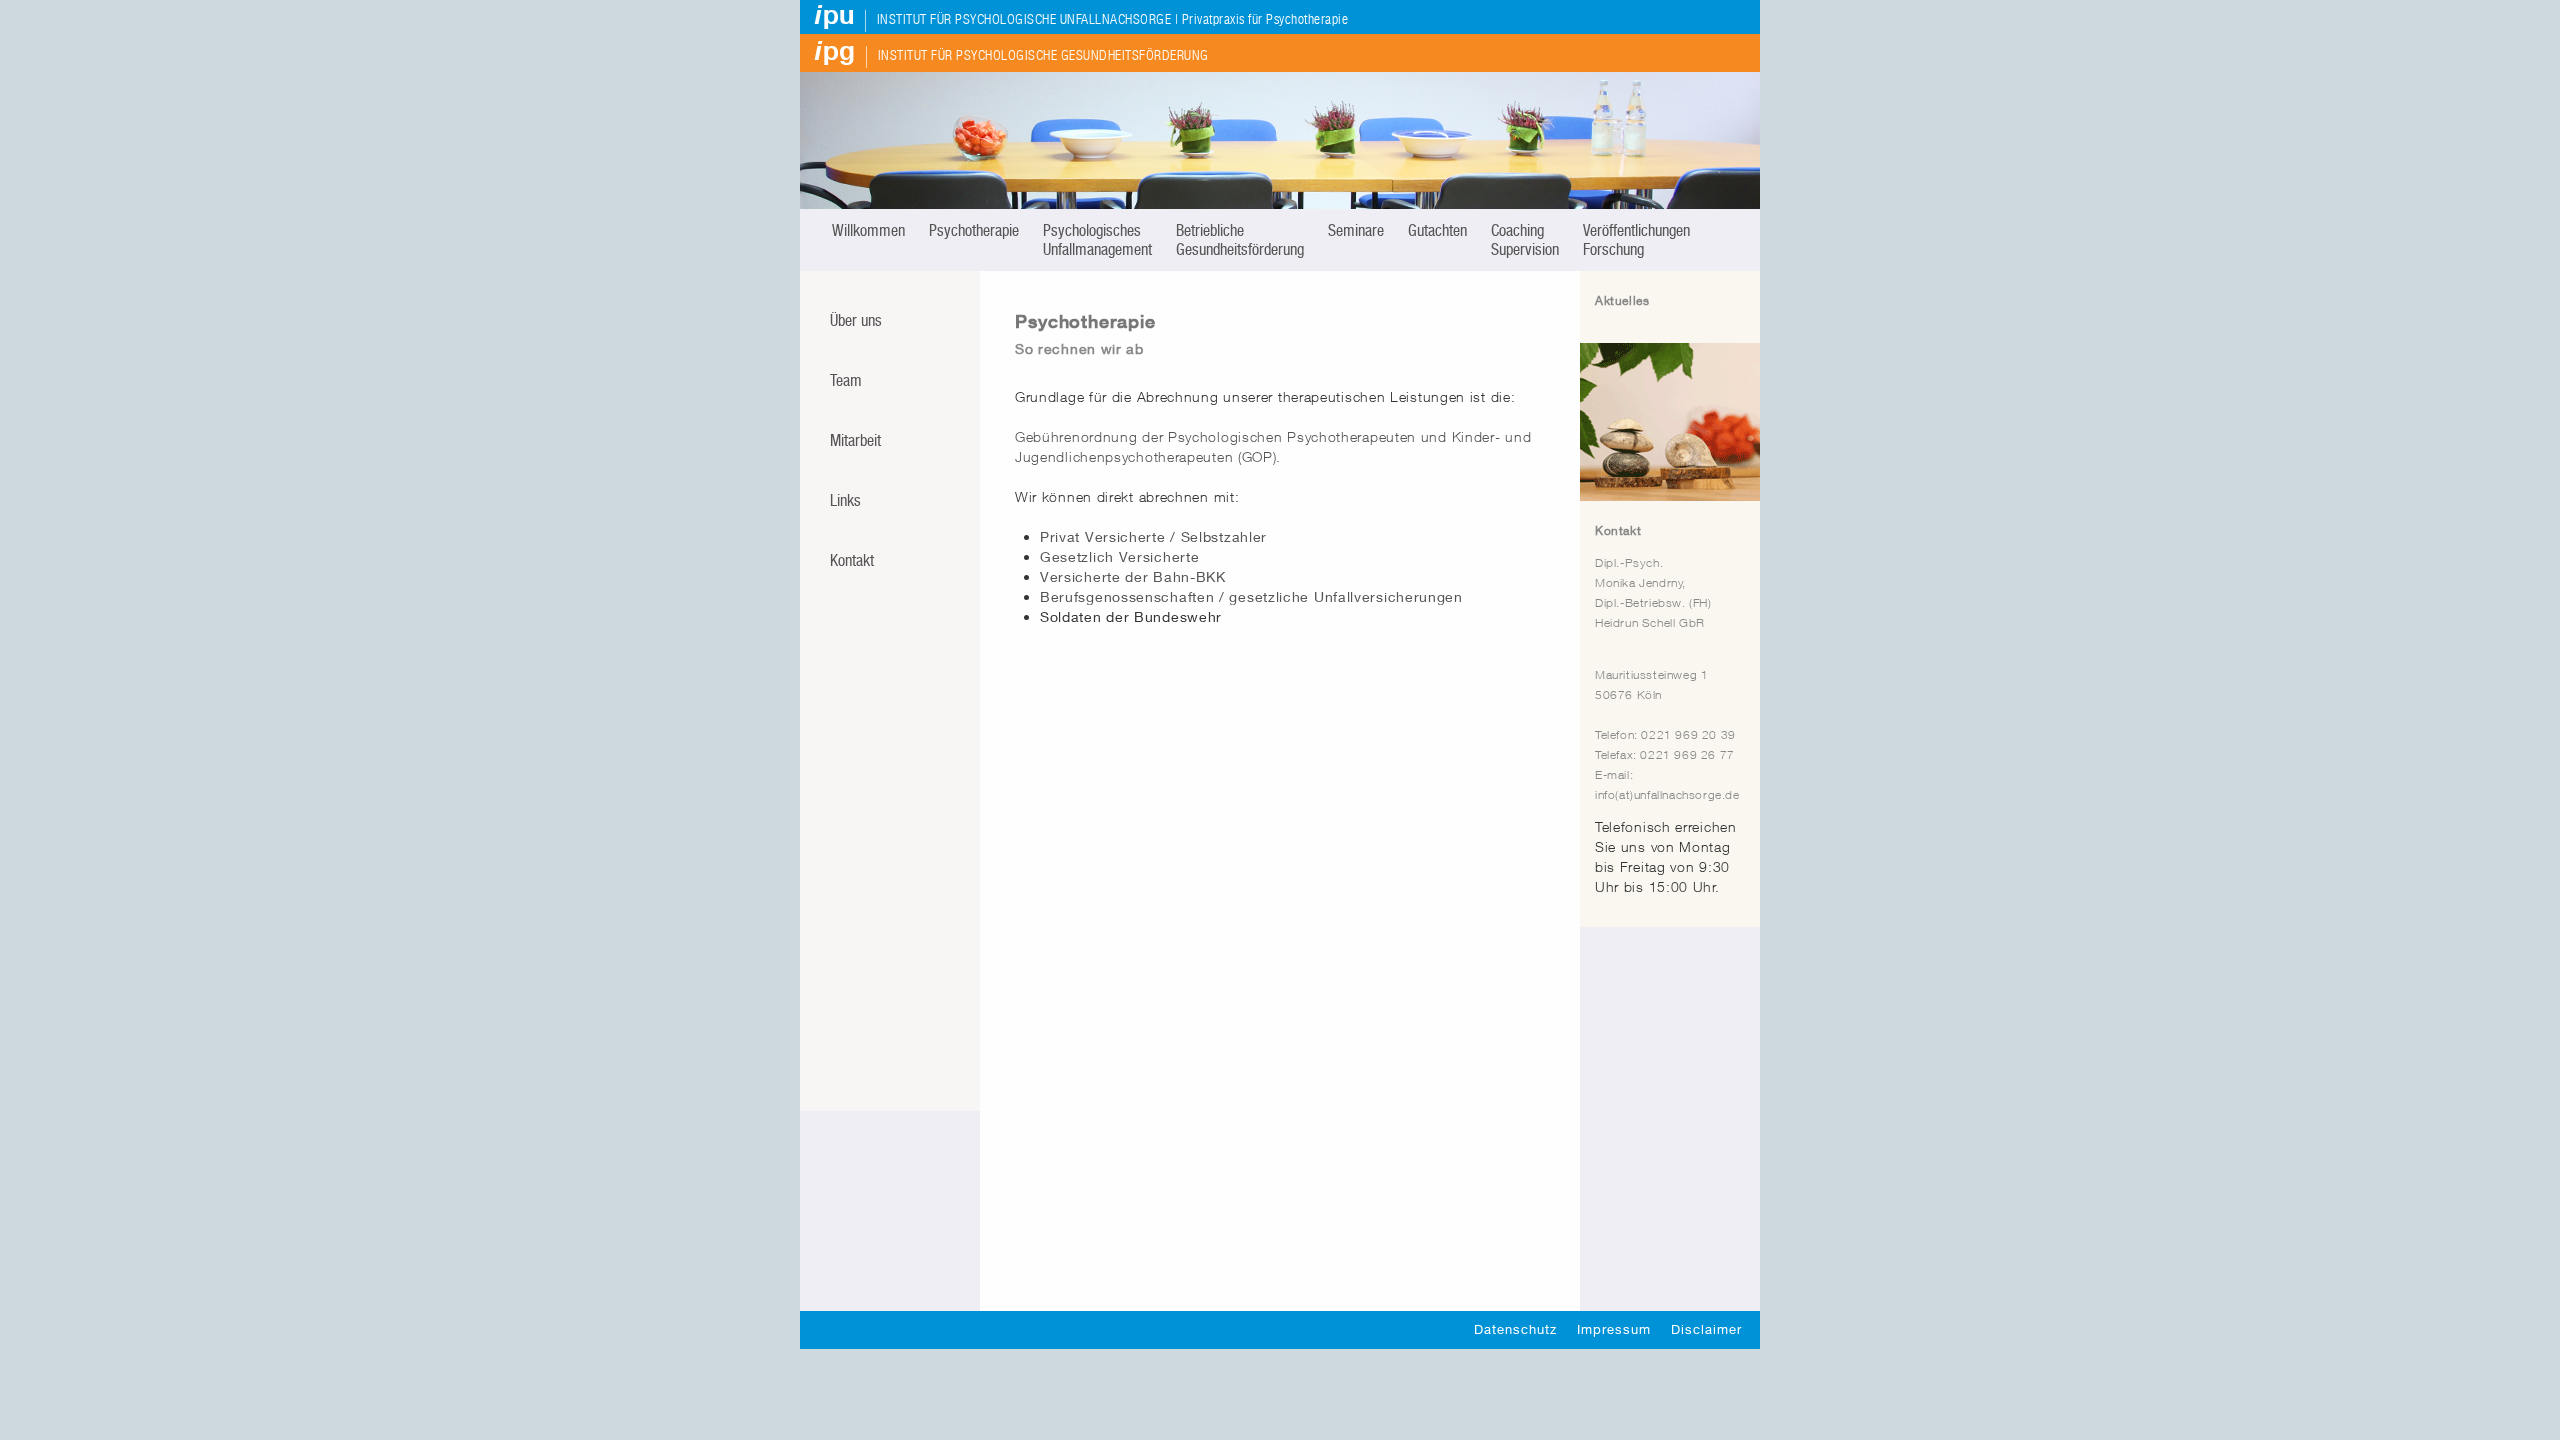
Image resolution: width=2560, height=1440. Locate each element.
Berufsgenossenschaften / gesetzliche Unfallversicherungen (1251, 596)
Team (846, 380)
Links (845, 500)
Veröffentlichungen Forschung (1636, 240)
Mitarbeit (855, 440)
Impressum (1614, 1329)
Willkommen (868, 230)
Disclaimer (1706, 1329)
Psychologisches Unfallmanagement (1097, 240)
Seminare (1356, 230)
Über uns (856, 320)
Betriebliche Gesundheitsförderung (1240, 240)
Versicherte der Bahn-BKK (1133, 576)
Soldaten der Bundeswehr (1131, 616)
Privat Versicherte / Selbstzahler (1153, 536)
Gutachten (1437, 230)
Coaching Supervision (1525, 240)
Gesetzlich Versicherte (1119, 556)
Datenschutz (1515, 1329)
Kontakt (852, 560)
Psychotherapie (974, 230)
